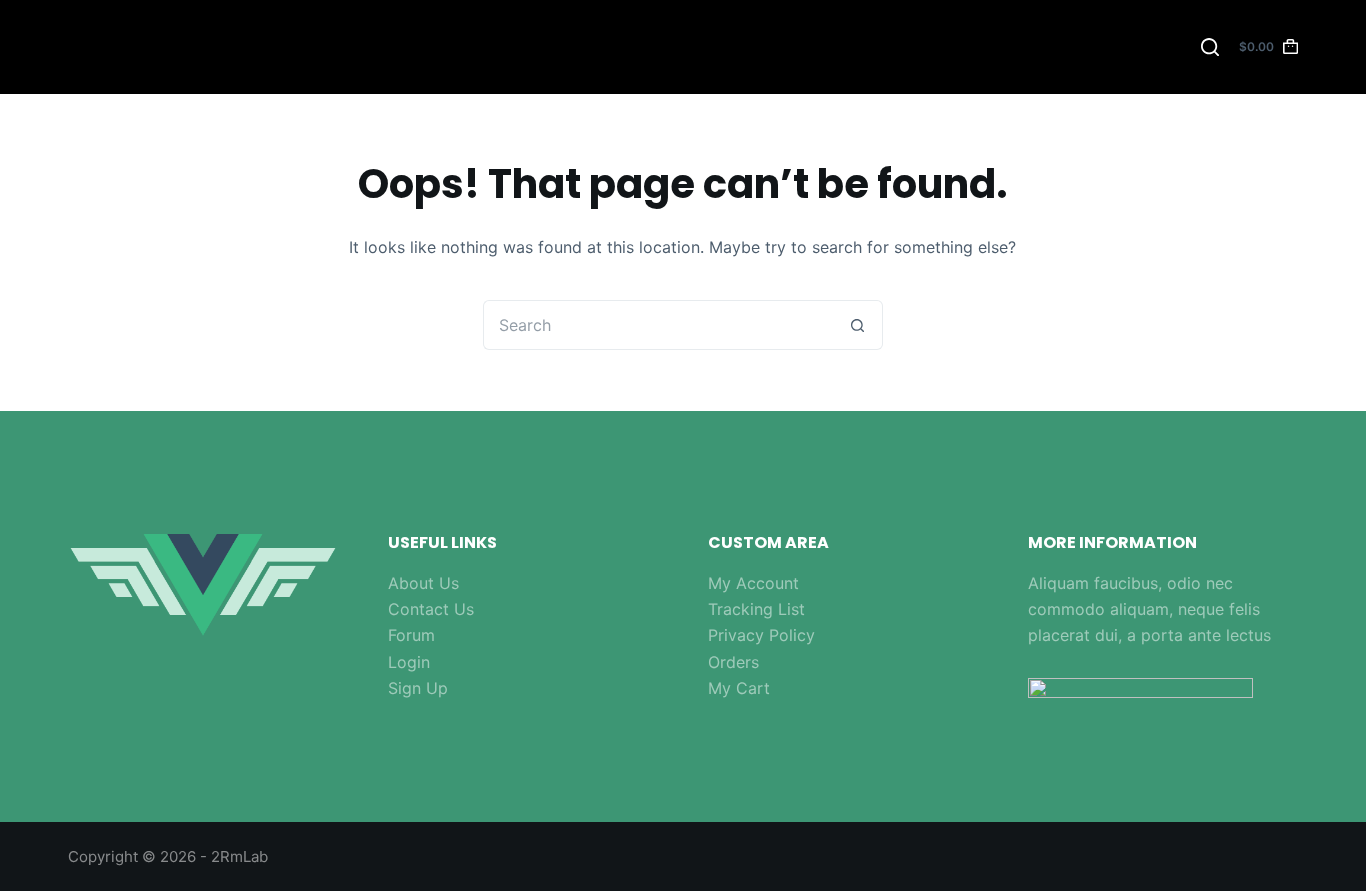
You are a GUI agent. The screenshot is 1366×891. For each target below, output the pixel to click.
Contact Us (431, 609)
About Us (423, 583)
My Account (753, 583)
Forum (411, 635)
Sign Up (418, 688)
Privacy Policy (761, 635)
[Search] (1210, 47)
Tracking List (756, 609)
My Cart (739, 688)
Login (409, 662)
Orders (733, 662)
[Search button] (858, 325)
